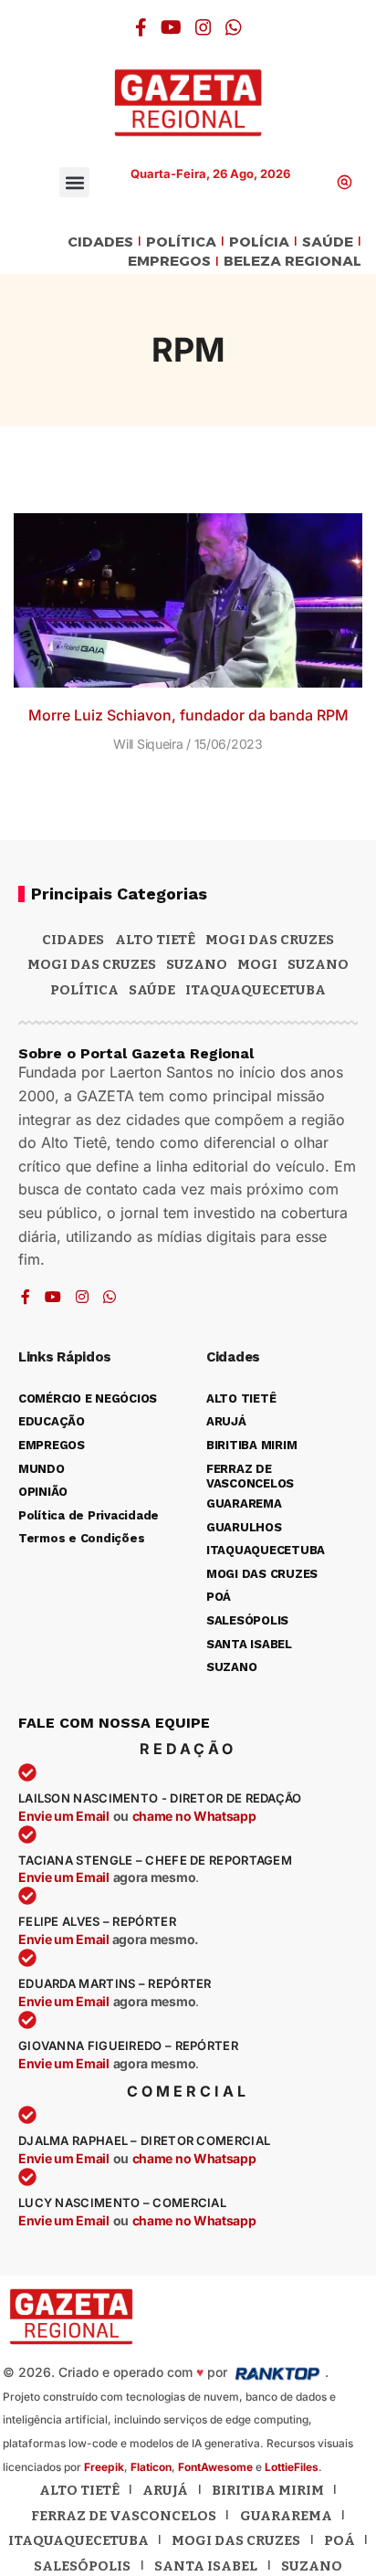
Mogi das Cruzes (92, 964)
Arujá (165, 2490)
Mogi (257, 964)
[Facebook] (141, 27)
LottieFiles (292, 2467)
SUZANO (318, 964)
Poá (339, 2540)
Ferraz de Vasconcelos (124, 2516)
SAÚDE (328, 242)
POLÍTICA (181, 242)
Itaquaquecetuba (78, 2540)
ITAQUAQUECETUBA (256, 990)
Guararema (286, 2516)
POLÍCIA (259, 242)
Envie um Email (64, 1816)
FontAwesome (215, 2467)
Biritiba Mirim (268, 2490)
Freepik (104, 2467)
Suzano (197, 964)
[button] (74, 182)
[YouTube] (171, 27)
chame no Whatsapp (194, 1816)
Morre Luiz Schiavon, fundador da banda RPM (188, 715)
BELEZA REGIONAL (292, 262)
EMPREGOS (169, 262)
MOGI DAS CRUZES (270, 940)
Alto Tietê (155, 940)
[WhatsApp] (234, 27)
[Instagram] (204, 27)
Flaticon (151, 2467)
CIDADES (100, 242)
